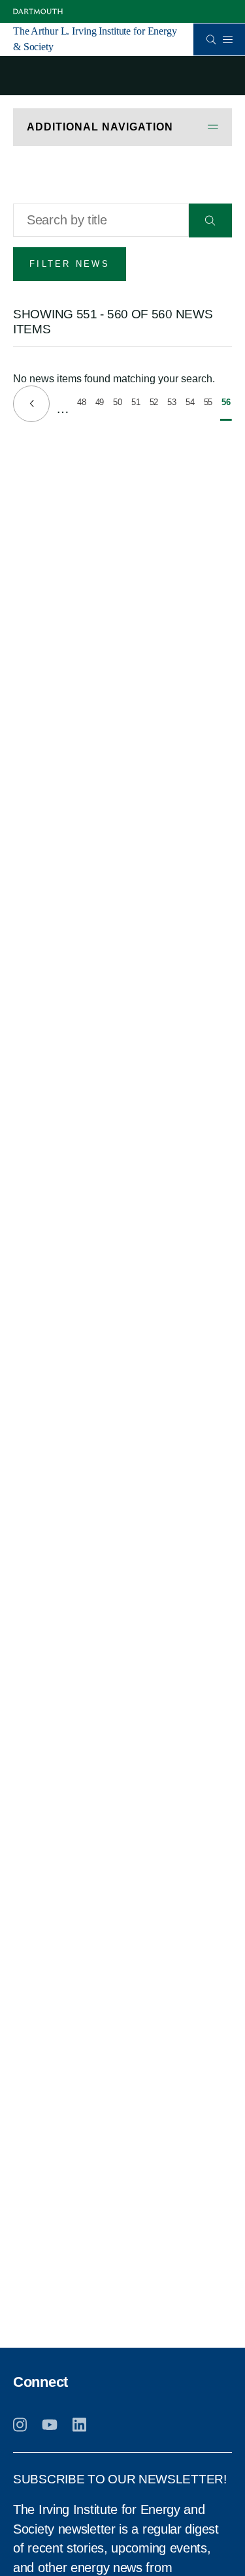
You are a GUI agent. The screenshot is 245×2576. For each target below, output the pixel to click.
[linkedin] (79, 2425)
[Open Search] (211, 39)
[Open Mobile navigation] (227, 39)
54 (191, 404)
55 (209, 404)
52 (155, 404)
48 (82, 404)
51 (137, 404)
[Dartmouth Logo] (38, 11)
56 (227, 409)
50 (118, 404)
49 (100, 404)
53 (172, 404)
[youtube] (50, 2425)
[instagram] (20, 2425)
